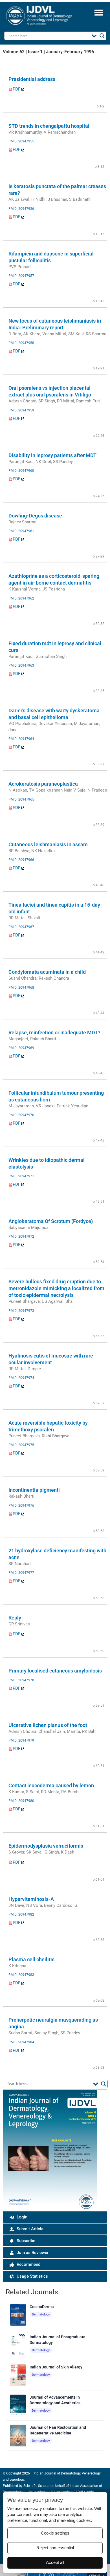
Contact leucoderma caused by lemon (51, 1785)
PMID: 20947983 (21, 1975)
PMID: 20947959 (21, 410)
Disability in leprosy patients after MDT (52, 455)
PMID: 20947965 (21, 799)
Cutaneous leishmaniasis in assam (48, 844)
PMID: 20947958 (21, 343)
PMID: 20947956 (21, 209)
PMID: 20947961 (21, 531)
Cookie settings (55, 2533)
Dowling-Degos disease (35, 516)
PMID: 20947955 (21, 141)
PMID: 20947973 (21, 1311)
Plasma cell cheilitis (31, 1959)
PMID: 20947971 (21, 1176)
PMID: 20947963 (21, 666)
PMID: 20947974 (21, 1378)
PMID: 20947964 (21, 739)
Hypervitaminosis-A (31, 1899)
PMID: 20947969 (21, 1048)
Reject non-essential (55, 2548)
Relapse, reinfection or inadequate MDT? (54, 1033)
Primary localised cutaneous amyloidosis (55, 1671)
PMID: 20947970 (21, 1115)
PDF (17, 89)
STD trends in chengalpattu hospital (49, 126)
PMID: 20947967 (21, 927)
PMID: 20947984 (21, 2042)
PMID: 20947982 (21, 1914)
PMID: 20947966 (21, 860)
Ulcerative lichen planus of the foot (48, 1725)
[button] (99, 12)
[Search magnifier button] (102, 36)
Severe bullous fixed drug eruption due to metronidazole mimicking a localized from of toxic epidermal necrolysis (56, 1288)
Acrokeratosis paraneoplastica (43, 784)
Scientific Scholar (36, 2486)
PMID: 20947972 (21, 1237)
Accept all (55, 2562)
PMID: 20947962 (21, 598)
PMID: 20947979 (21, 1740)
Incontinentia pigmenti (34, 1490)
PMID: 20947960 (21, 471)
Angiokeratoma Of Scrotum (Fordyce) (51, 1221)
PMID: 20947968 (21, 988)
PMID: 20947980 (21, 1801)
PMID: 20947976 (21, 1506)
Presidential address (32, 79)
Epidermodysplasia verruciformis (46, 1846)
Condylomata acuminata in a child (47, 972)
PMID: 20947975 (21, 1445)
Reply (15, 1618)
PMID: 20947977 (21, 1573)
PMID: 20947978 (21, 1680)
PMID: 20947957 (21, 276)
